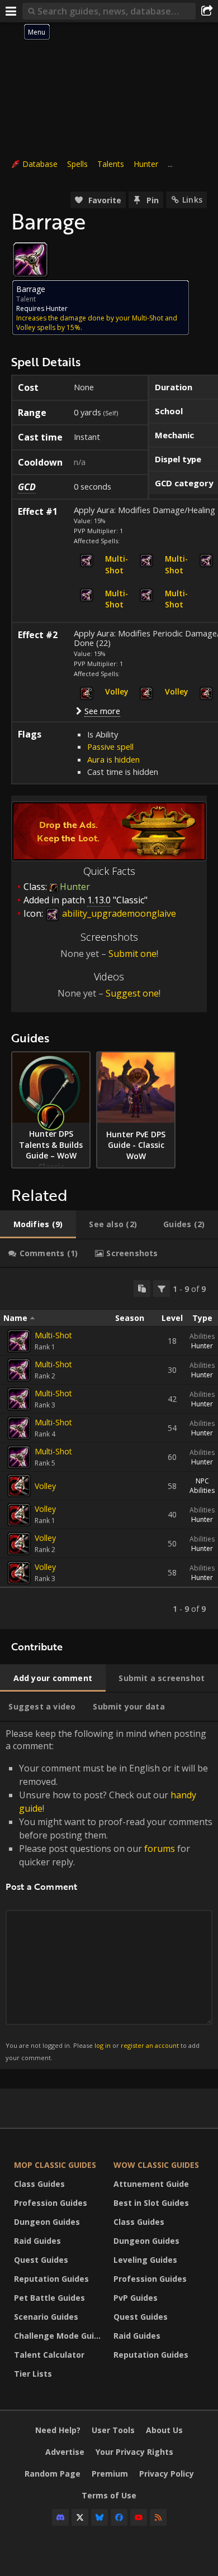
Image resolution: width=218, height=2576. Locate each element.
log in (103, 2045)
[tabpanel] (109, 1449)
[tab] (38, 1224)
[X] (80, 2517)
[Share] (207, 11)
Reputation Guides (51, 2279)
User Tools (113, 2430)
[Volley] (19, 1486)
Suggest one (132, 993)
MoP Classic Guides (55, 2165)
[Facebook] (119, 2517)
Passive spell (110, 746)
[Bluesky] (99, 2517)
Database (40, 164)
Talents (111, 164)
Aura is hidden (113, 759)
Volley (45, 1486)
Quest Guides (41, 2260)
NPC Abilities (202, 1486)
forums (160, 1849)
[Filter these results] (162, 1289)
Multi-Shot (53, 1335)
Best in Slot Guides (151, 2203)
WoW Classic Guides (156, 2165)
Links (192, 200)
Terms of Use (109, 2495)
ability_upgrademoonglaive (118, 913)
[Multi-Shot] (19, 1341)
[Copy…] (142, 1289)
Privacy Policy (167, 2474)
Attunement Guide (151, 2184)
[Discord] (60, 2517)
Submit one (132, 954)
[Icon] (30, 260)
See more (102, 711)
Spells (77, 164)
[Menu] (11, 11)
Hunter (146, 164)
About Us (164, 2430)
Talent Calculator (49, 2355)
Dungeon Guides (47, 2222)
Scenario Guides (46, 2317)
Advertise (65, 2452)
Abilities (202, 1336)
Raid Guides (37, 2241)
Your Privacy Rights (134, 2452)
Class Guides (39, 2184)
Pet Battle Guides (49, 2298)
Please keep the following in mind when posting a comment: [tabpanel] (109, 1895)
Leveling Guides (145, 2260)
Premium (110, 2474)
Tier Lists (33, 2374)
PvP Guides (136, 2298)
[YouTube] (139, 2517)
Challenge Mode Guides (61, 2336)
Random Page (53, 2474)
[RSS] (158, 2517)
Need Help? (58, 2430)
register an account (150, 2045)
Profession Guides (51, 2203)
